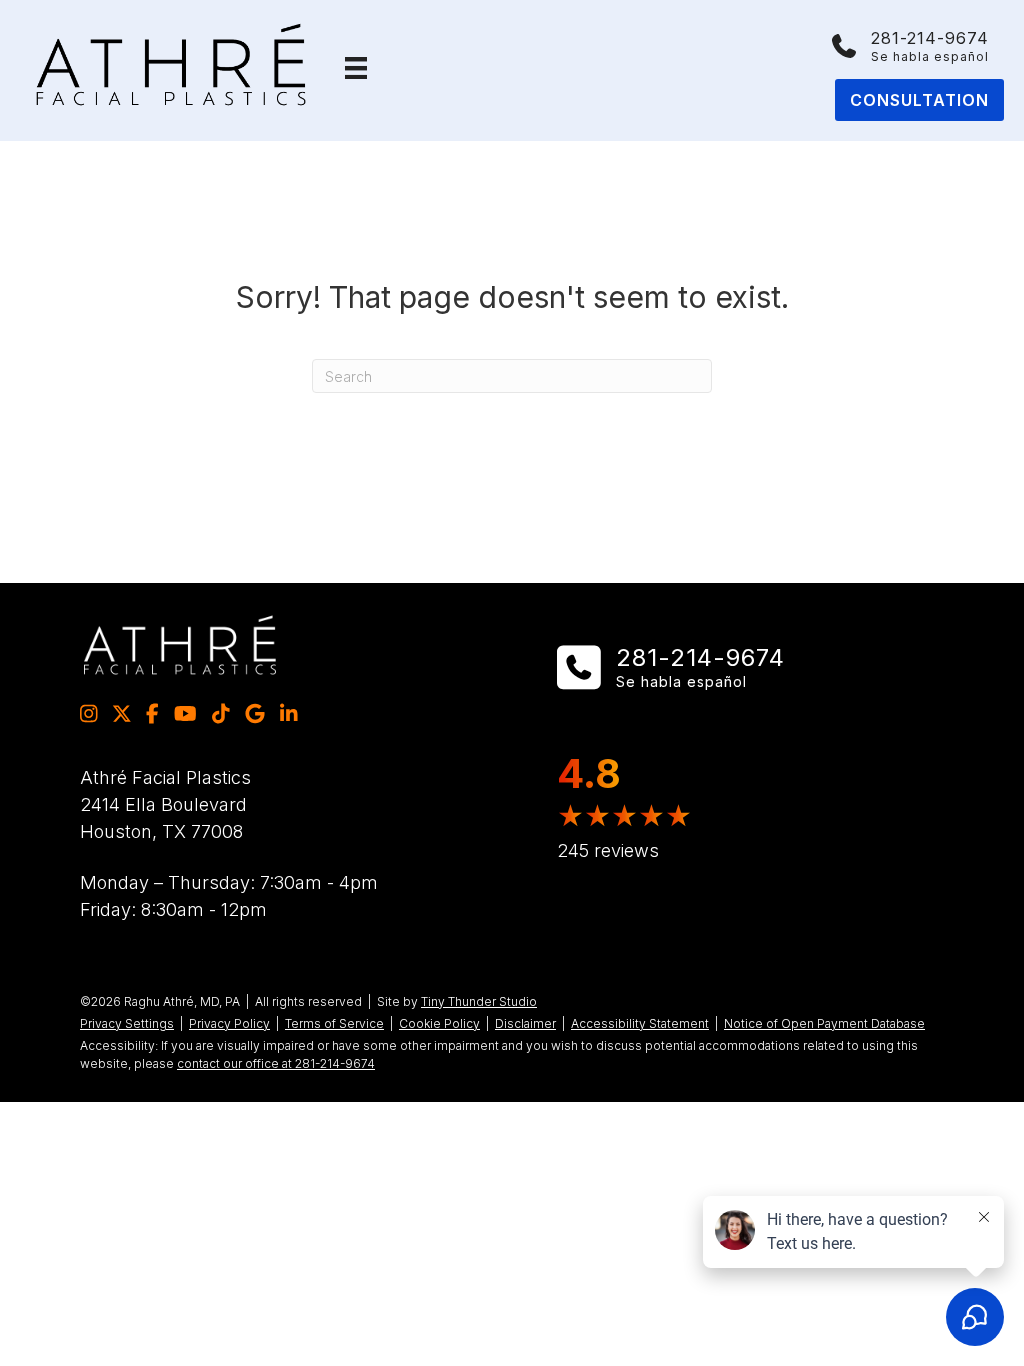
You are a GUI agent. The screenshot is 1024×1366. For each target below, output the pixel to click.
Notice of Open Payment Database (824, 1023)
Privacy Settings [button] (127, 1023)
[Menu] (356, 68)
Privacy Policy (229, 1023)
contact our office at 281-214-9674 (276, 1063)
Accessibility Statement (640, 1023)
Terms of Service (334, 1023)
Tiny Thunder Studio (479, 1001)
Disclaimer (525, 1023)
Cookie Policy (439, 1023)
